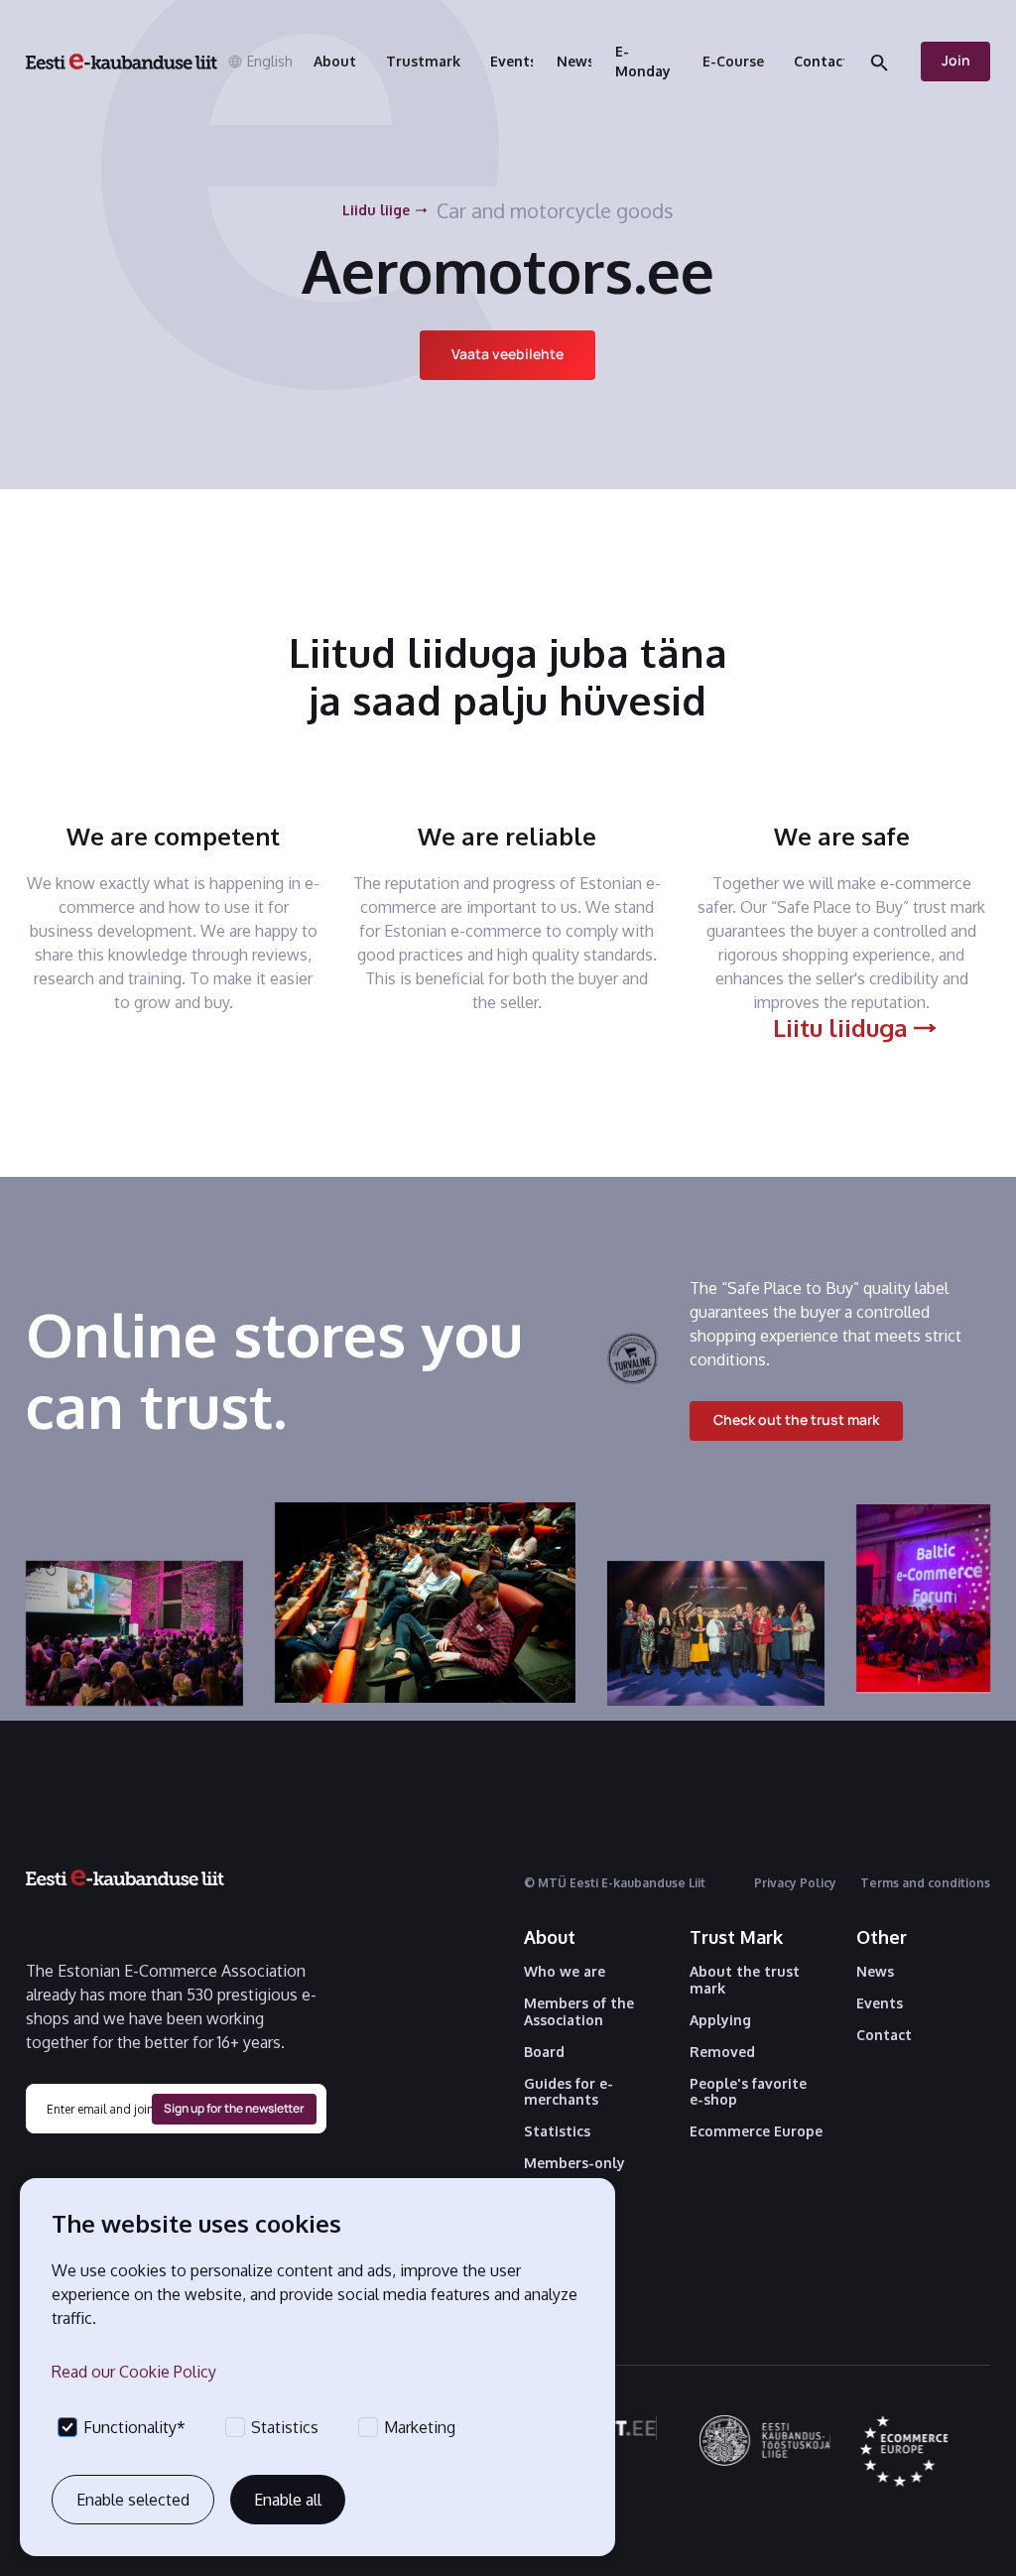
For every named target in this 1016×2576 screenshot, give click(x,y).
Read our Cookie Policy (134, 2372)
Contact (884, 2035)
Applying (720, 2020)
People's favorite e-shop (748, 2092)
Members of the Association (579, 2012)
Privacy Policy (795, 1883)
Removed (722, 2052)
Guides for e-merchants (569, 2092)
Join (956, 60)
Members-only (574, 2163)
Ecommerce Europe (756, 2131)
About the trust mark (745, 1980)
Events (880, 2003)
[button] (255, 62)
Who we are (565, 1972)
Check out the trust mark (796, 1419)
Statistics (557, 2131)
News (875, 1972)
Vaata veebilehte (508, 354)
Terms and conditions (925, 1883)
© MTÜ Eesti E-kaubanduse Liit (615, 1883)
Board (544, 2052)
